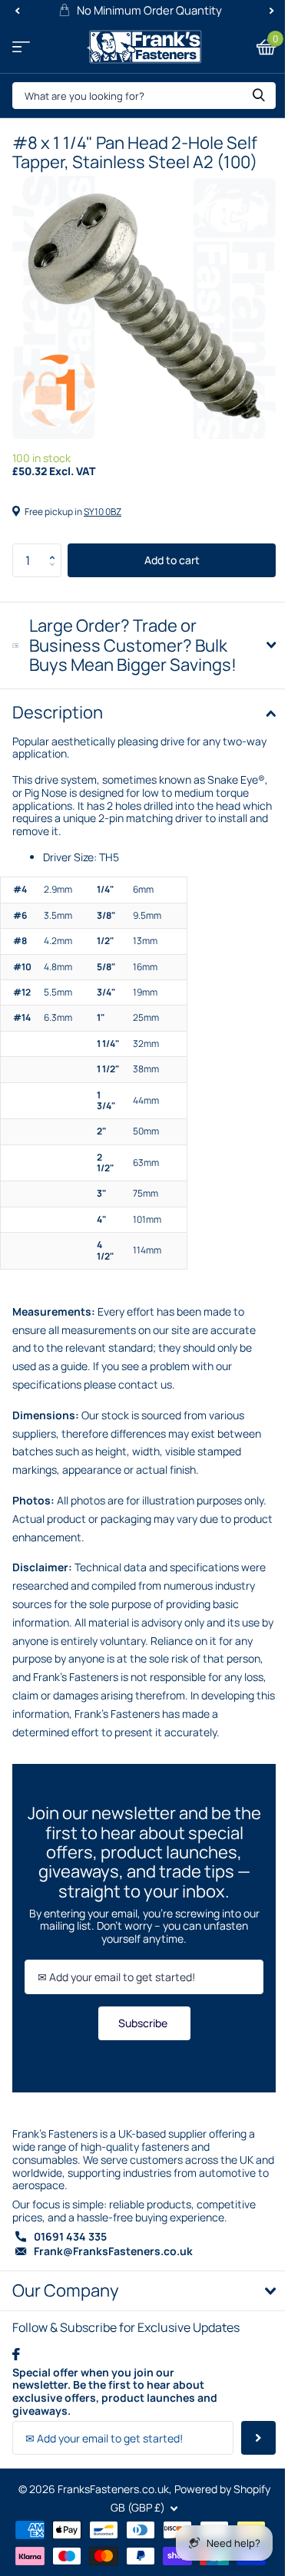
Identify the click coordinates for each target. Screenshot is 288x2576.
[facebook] (16, 2402)
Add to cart (172, 560)
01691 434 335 (70, 2285)
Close (138, 2339)
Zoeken (259, 96)
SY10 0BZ (103, 512)
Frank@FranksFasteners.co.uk (113, 2299)
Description (58, 701)
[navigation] (17, 11)
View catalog (21, 47)
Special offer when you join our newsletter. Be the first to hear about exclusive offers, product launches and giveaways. (115, 2440)
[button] (56, 548)
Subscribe (139, 2071)
